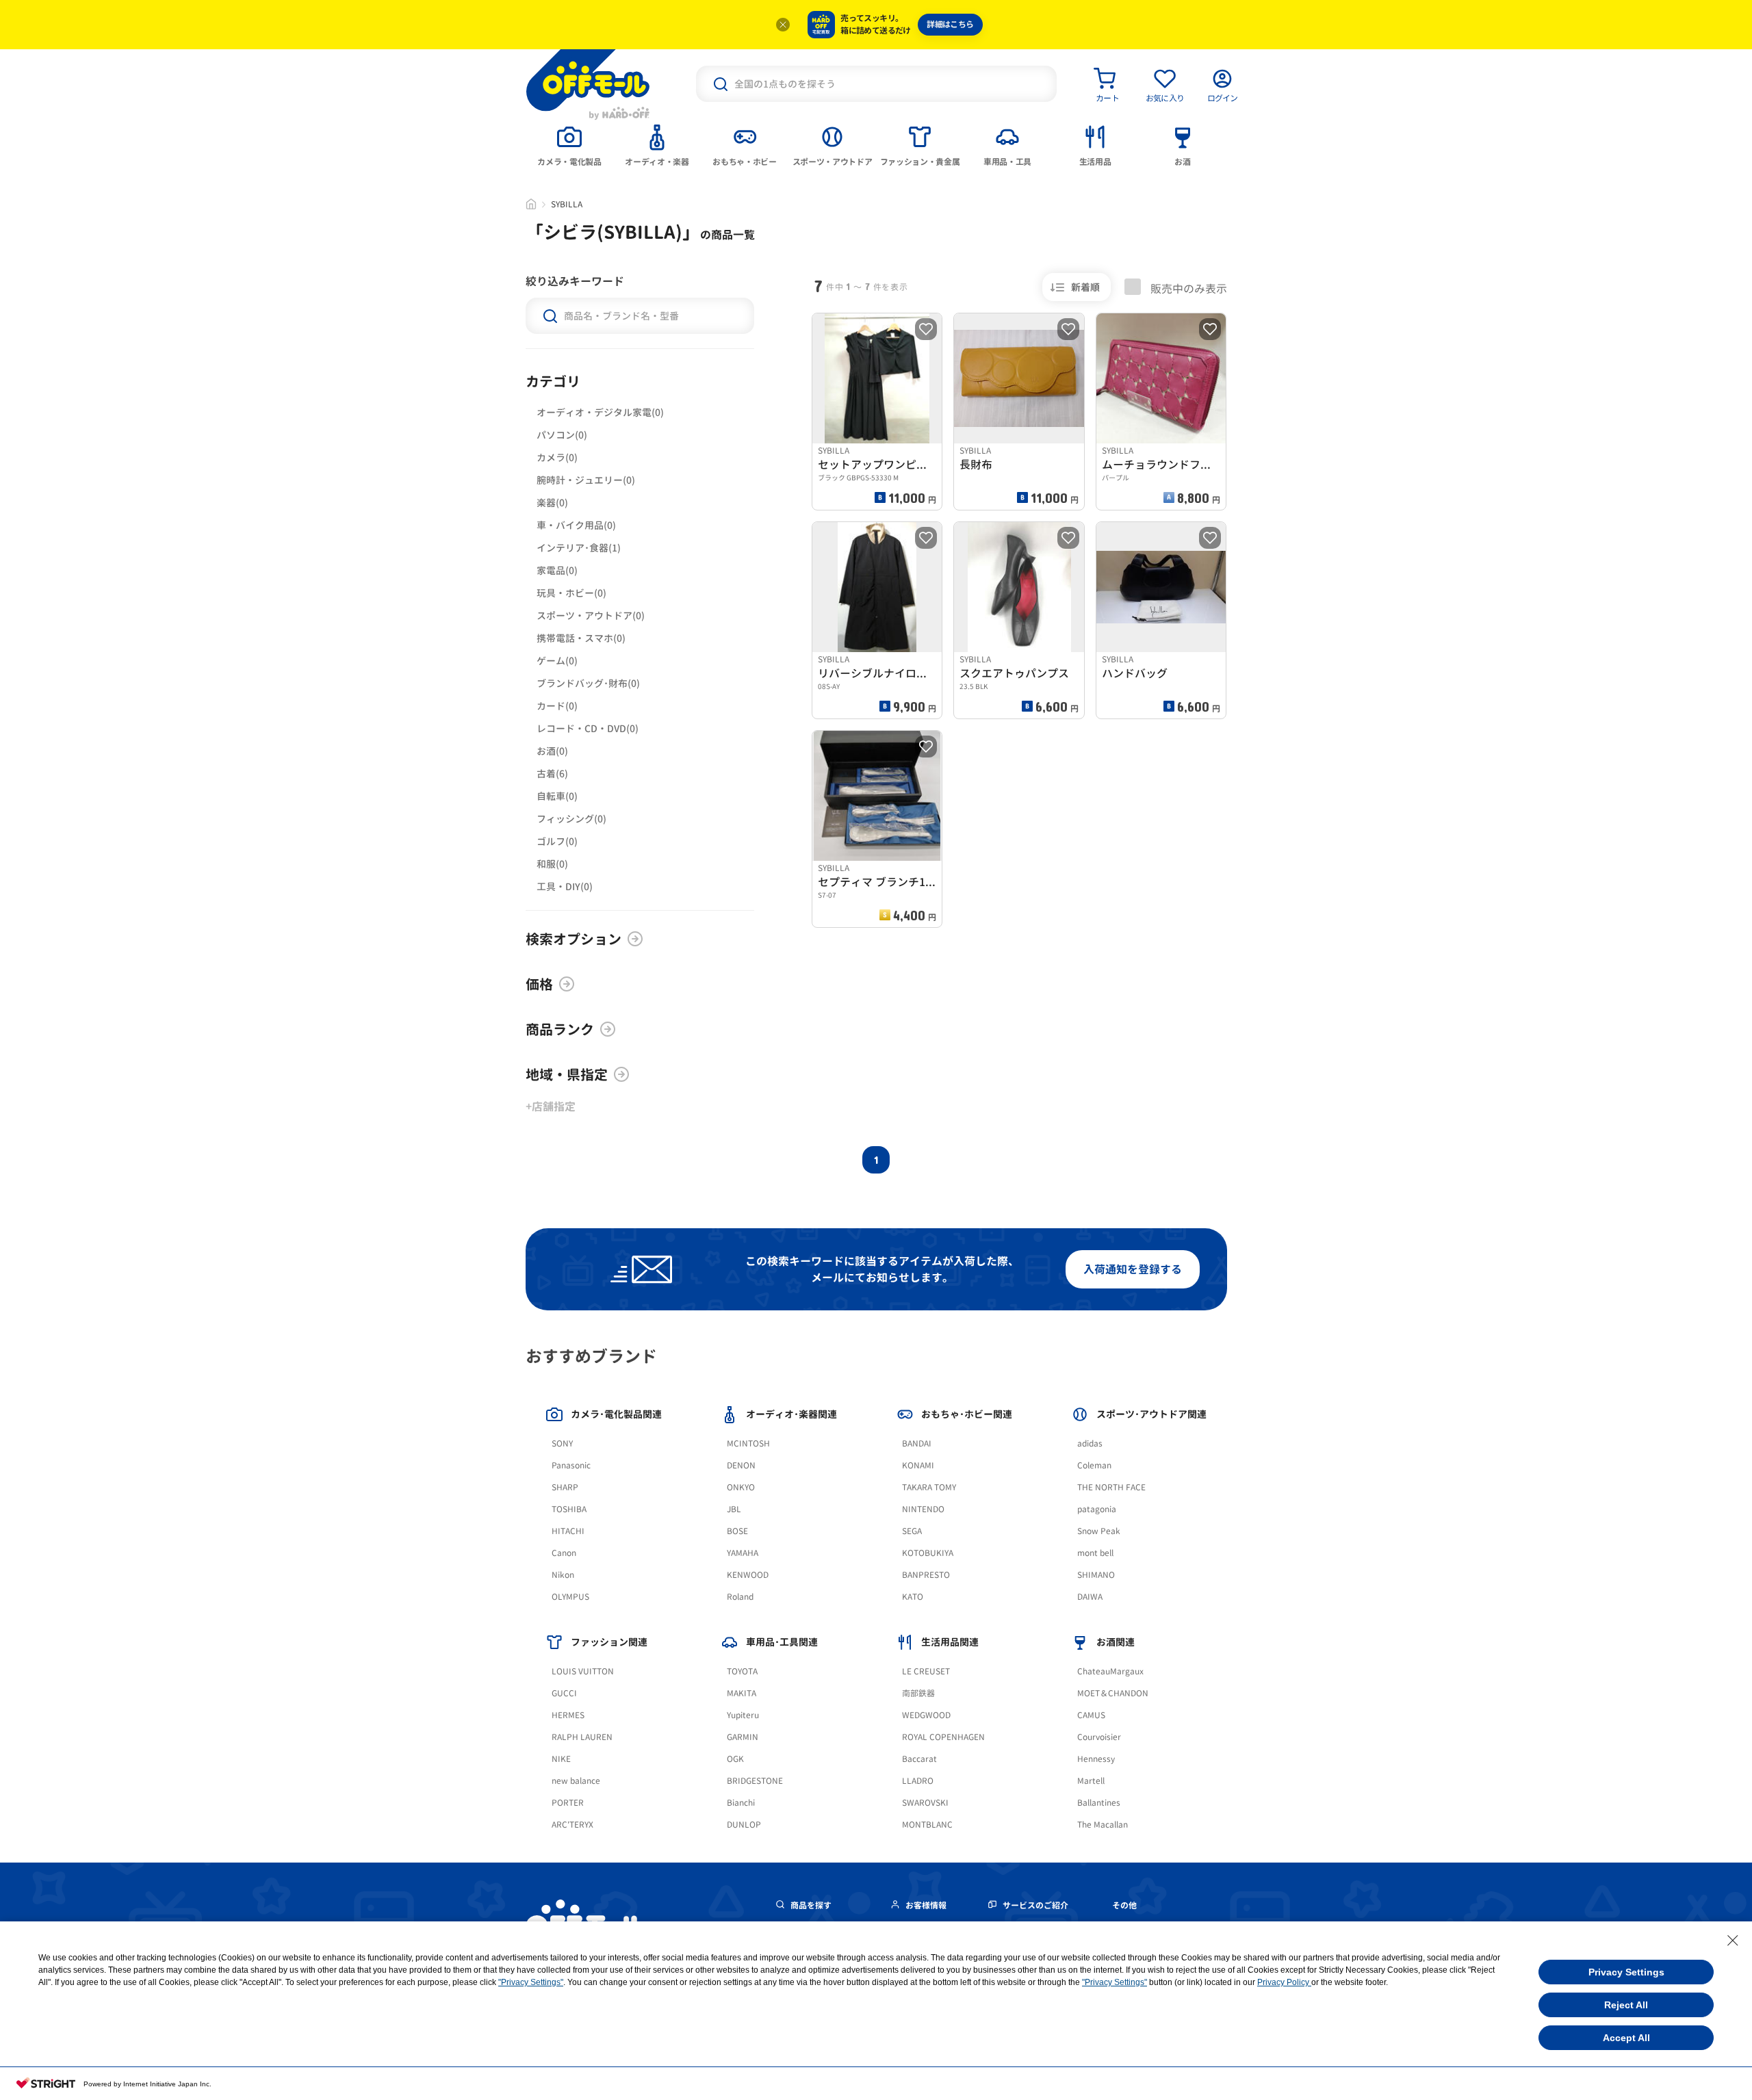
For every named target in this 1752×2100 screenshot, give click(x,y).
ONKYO (741, 1487)
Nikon (563, 1575)
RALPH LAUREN (582, 1737)
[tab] (569, 144)
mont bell (1095, 1553)
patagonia (1097, 1509)
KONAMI (918, 1465)
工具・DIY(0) (565, 886)
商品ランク (560, 1029)
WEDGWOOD (926, 1715)
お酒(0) (552, 751)
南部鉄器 (918, 1693)
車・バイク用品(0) (576, 525)
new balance (576, 1781)
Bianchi (741, 1803)
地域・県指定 (567, 1074)
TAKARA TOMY (929, 1487)
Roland (740, 1597)
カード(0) (557, 706)
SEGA (912, 1531)
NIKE (561, 1759)
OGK (735, 1759)
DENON (741, 1465)
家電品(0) (557, 570)
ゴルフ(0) (557, 841)
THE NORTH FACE (1111, 1487)
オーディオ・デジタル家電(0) (600, 412)
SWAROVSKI (925, 1803)
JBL (734, 1509)
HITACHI (568, 1531)
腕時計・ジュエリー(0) (586, 480)
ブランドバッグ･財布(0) (588, 683)
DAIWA (1090, 1597)
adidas (1090, 1443)
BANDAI (917, 1443)
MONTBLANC (927, 1825)
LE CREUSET (926, 1671)
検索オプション (574, 939)
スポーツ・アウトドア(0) (591, 615)
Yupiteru (743, 1715)
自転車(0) (557, 796)
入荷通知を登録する (1133, 1269)
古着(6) (552, 774)
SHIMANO (1096, 1575)
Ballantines (1099, 1803)
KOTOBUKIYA (928, 1553)
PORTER (568, 1803)
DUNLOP (744, 1825)
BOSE (737, 1531)
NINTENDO (923, 1509)
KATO (913, 1597)
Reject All (1626, 2005)
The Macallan (1103, 1825)
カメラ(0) (557, 457)
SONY (562, 1443)
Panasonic (571, 1465)
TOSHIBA (569, 1509)
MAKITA (742, 1693)
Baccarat (919, 1759)
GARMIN (743, 1737)
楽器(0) (552, 503)
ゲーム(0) (557, 661)
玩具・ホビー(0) (571, 593)
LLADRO (918, 1781)
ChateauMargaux (1110, 1671)
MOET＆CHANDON (1113, 1693)
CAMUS (1091, 1715)
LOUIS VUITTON (583, 1671)
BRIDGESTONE (755, 1781)
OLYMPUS (570, 1597)
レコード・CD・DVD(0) (588, 728)
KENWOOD (748, 1575)
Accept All (1626, 2038)
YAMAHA (743, 1553)
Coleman (1094, 1465)
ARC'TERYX (572, 1825)
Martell (1091, 1781)
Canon (564, 1553)
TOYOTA (742, 1671)
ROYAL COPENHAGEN (943, 1737)
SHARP (565, 1487)
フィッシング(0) (571, 819)
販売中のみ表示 (1187, 288)
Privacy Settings (1626, 1972)
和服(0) (552, 864)
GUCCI (564, 1693)
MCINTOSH (748, 1443)
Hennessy (1096, 1759)
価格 (539, 984)
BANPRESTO (926, 1575)
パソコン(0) (562, 435)
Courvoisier (1099, 1737)
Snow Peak (1099, 1531)
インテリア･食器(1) (579, 548)
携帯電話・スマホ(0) (581, 638)
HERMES (568, 1715)
